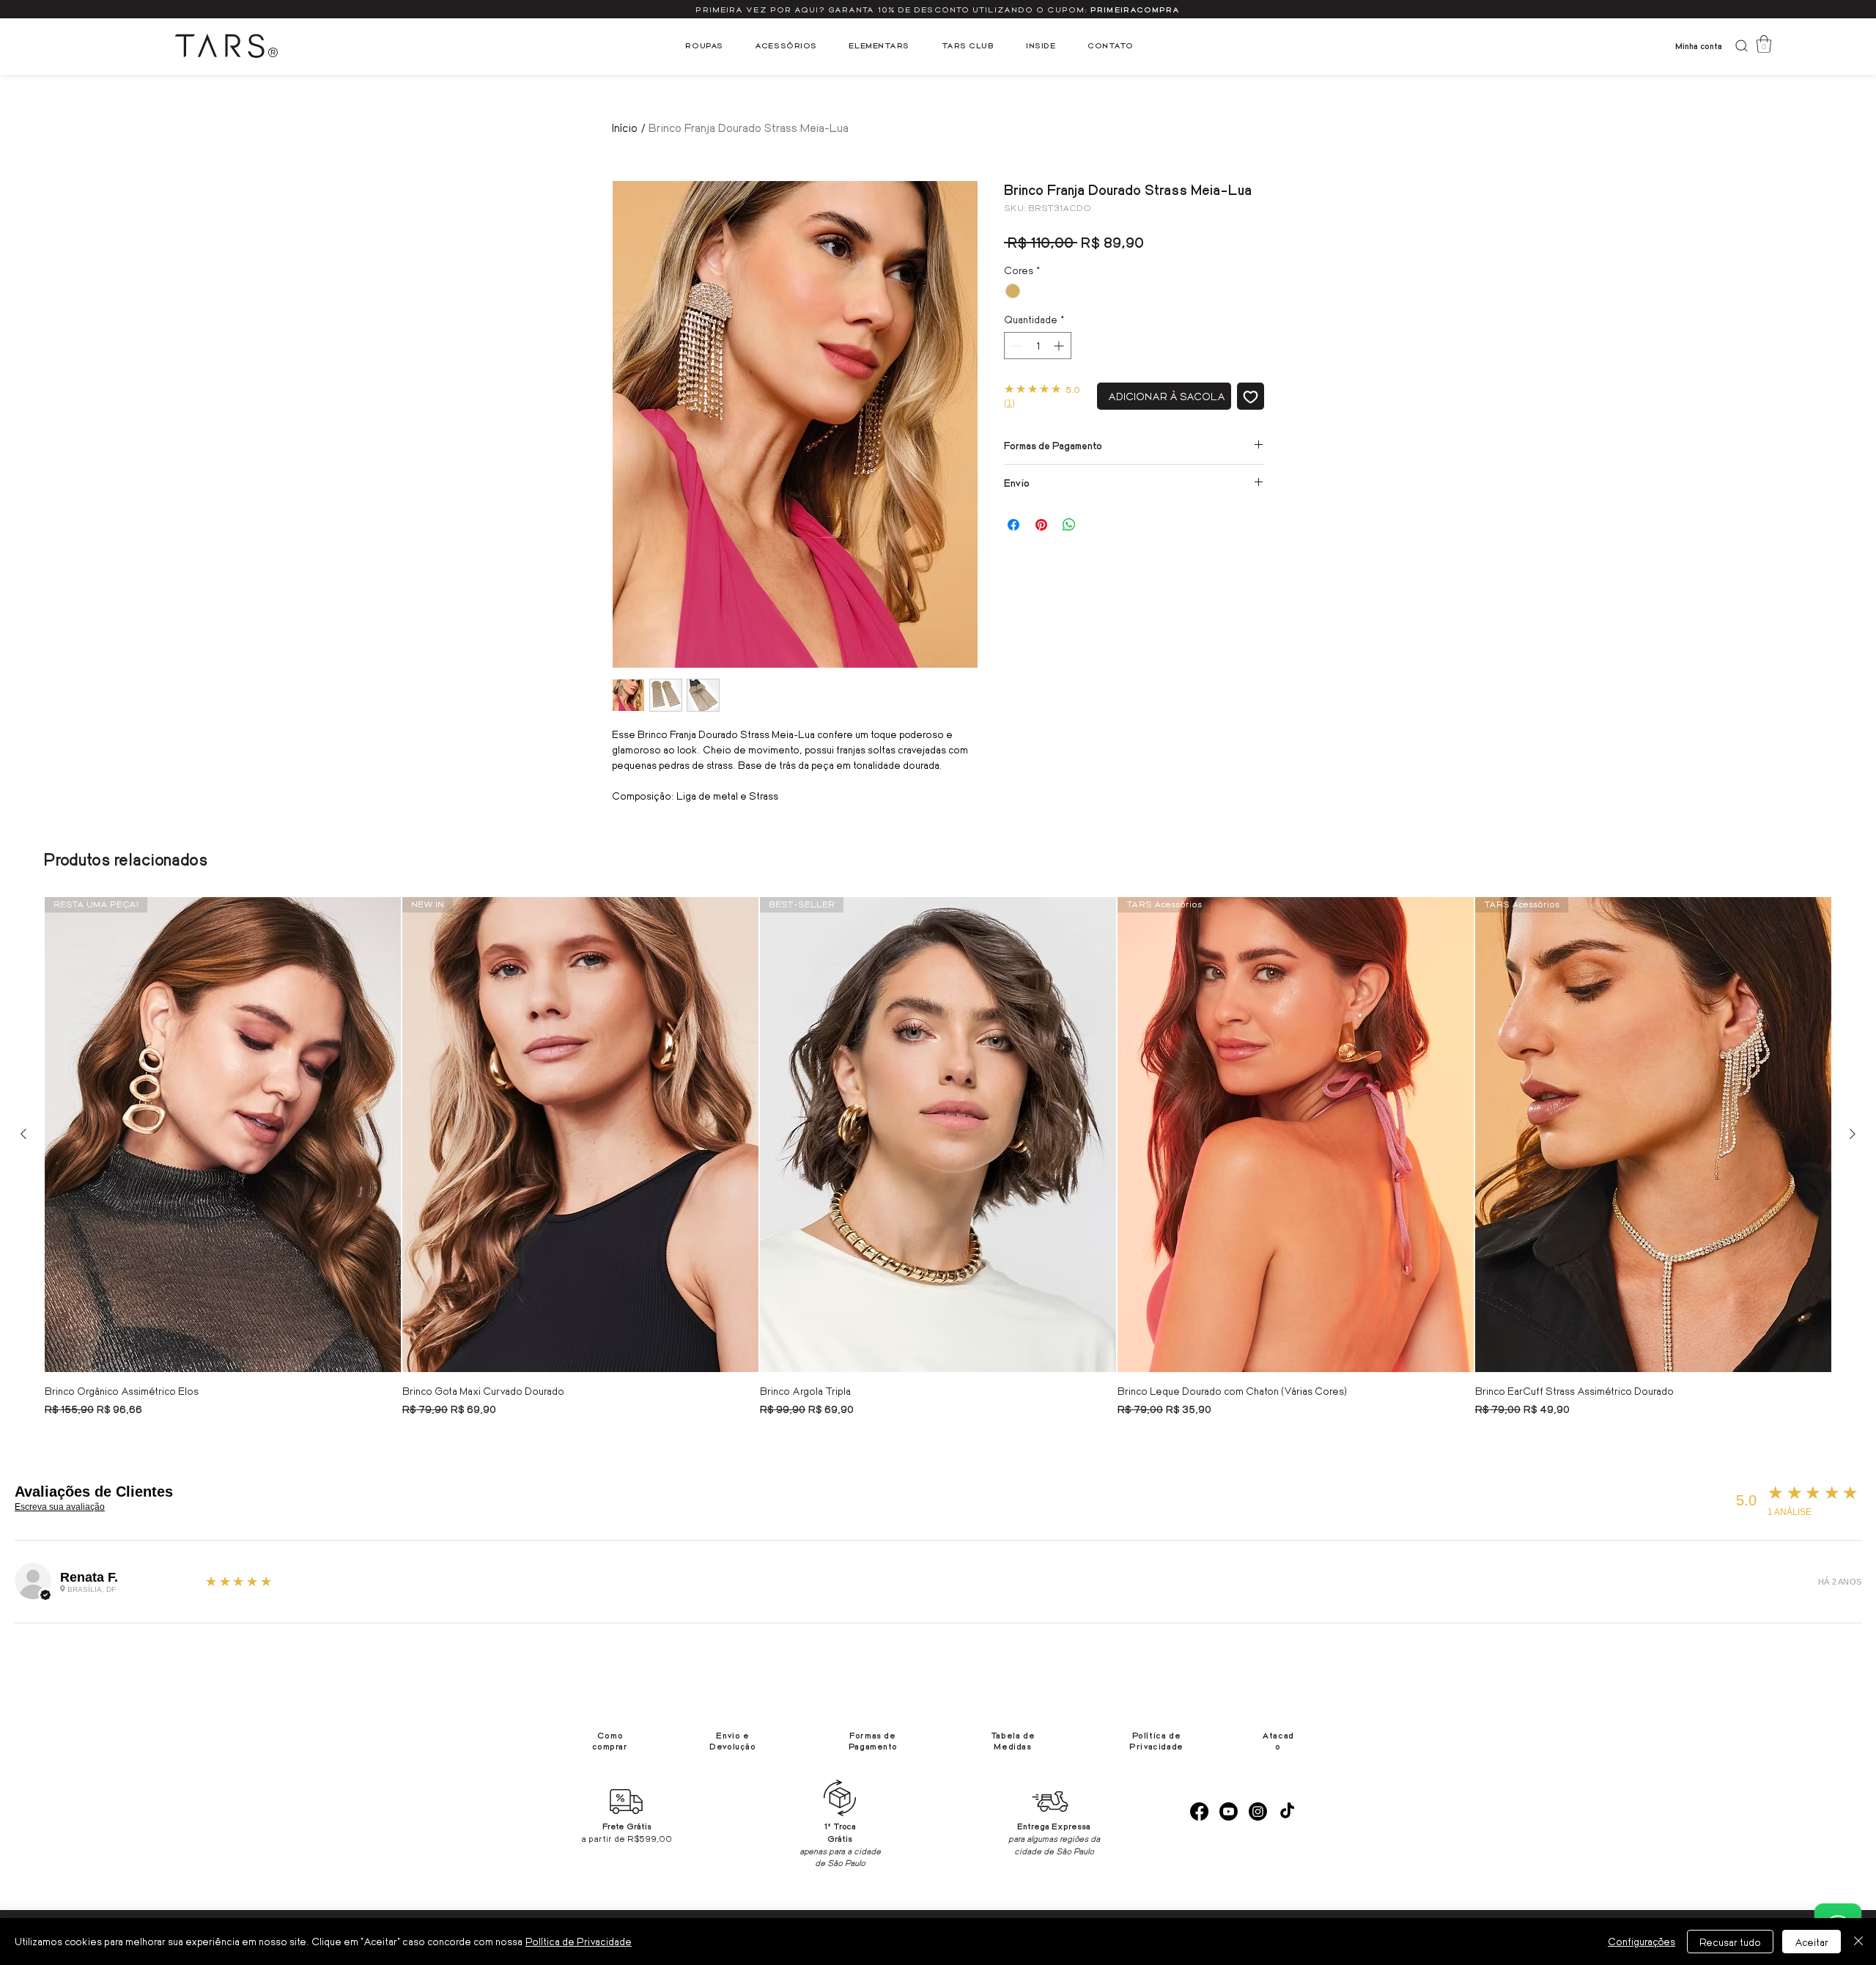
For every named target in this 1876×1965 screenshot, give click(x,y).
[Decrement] (1015, 346)
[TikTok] (1287, 1811)
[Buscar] (1741, 46)
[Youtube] (1229, 1811)
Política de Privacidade (579, 1941)
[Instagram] (1258, 1811)
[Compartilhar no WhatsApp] (1069, 525)
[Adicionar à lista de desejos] (1251, 396)
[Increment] (1060, 346)
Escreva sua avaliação (60, 1507)
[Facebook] (1199, 1811)
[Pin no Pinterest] (1041, 525)
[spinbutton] (1038, 346)
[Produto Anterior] (23, 1134)
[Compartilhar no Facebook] (1013, 525)
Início (625, 127)
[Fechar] (1858, 1942)
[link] (1764, 44)
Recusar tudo (1730, 1942)
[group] (938, 1158)
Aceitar (1812, 1942)
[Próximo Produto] (1853, 1134)
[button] (705, 45)
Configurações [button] (1641, 1941)
